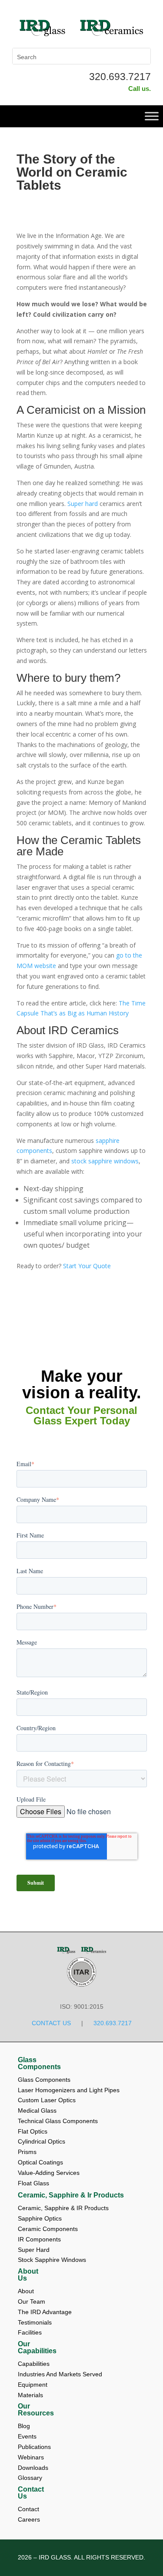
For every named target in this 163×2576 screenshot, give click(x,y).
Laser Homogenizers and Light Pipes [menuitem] (69, 2090)
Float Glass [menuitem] (33, 2183)
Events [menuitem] (28, 2436)
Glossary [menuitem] (30, 2478)
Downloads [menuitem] (34, 2468)
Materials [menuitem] (30, 2395)
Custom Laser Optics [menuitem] (47, 2100)
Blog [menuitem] (25, 2426)
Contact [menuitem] (29, 2509)
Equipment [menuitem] (33, 2385)
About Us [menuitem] (28, 2275)
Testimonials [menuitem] (36, 2322)
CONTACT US (51, 2023)
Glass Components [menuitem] (39, 2063)
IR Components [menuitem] (39, 2239)
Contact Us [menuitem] (31, 2493)
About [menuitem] (27, 2291)
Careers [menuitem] (29, 2519)
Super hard (83, 504)
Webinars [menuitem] (32, 2457)
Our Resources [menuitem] (36, 2410)
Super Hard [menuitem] (34, 2250)
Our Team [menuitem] (32, 2301)
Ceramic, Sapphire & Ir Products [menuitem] (71, 2195)
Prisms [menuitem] (27, 2152)
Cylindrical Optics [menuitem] (42, 2141)
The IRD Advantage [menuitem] (46, 2312)
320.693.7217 (120, 77)
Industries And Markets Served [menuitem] (60, 2374)
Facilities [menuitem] (30, 2332)
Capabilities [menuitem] (34, 2364)
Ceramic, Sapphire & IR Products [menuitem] (63, 2208)
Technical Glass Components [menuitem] (58, 2121)
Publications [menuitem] (35, 2447)
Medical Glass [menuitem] (37, 2110)
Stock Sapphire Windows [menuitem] (52, 2260)
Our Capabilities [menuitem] (37, 2348)
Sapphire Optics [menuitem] (40, 2218)
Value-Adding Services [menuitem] (49, 2173)
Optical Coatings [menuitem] (40, 2162)
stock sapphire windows (105, 1161)
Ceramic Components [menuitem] (48, 2229)
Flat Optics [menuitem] (33, 2131)
